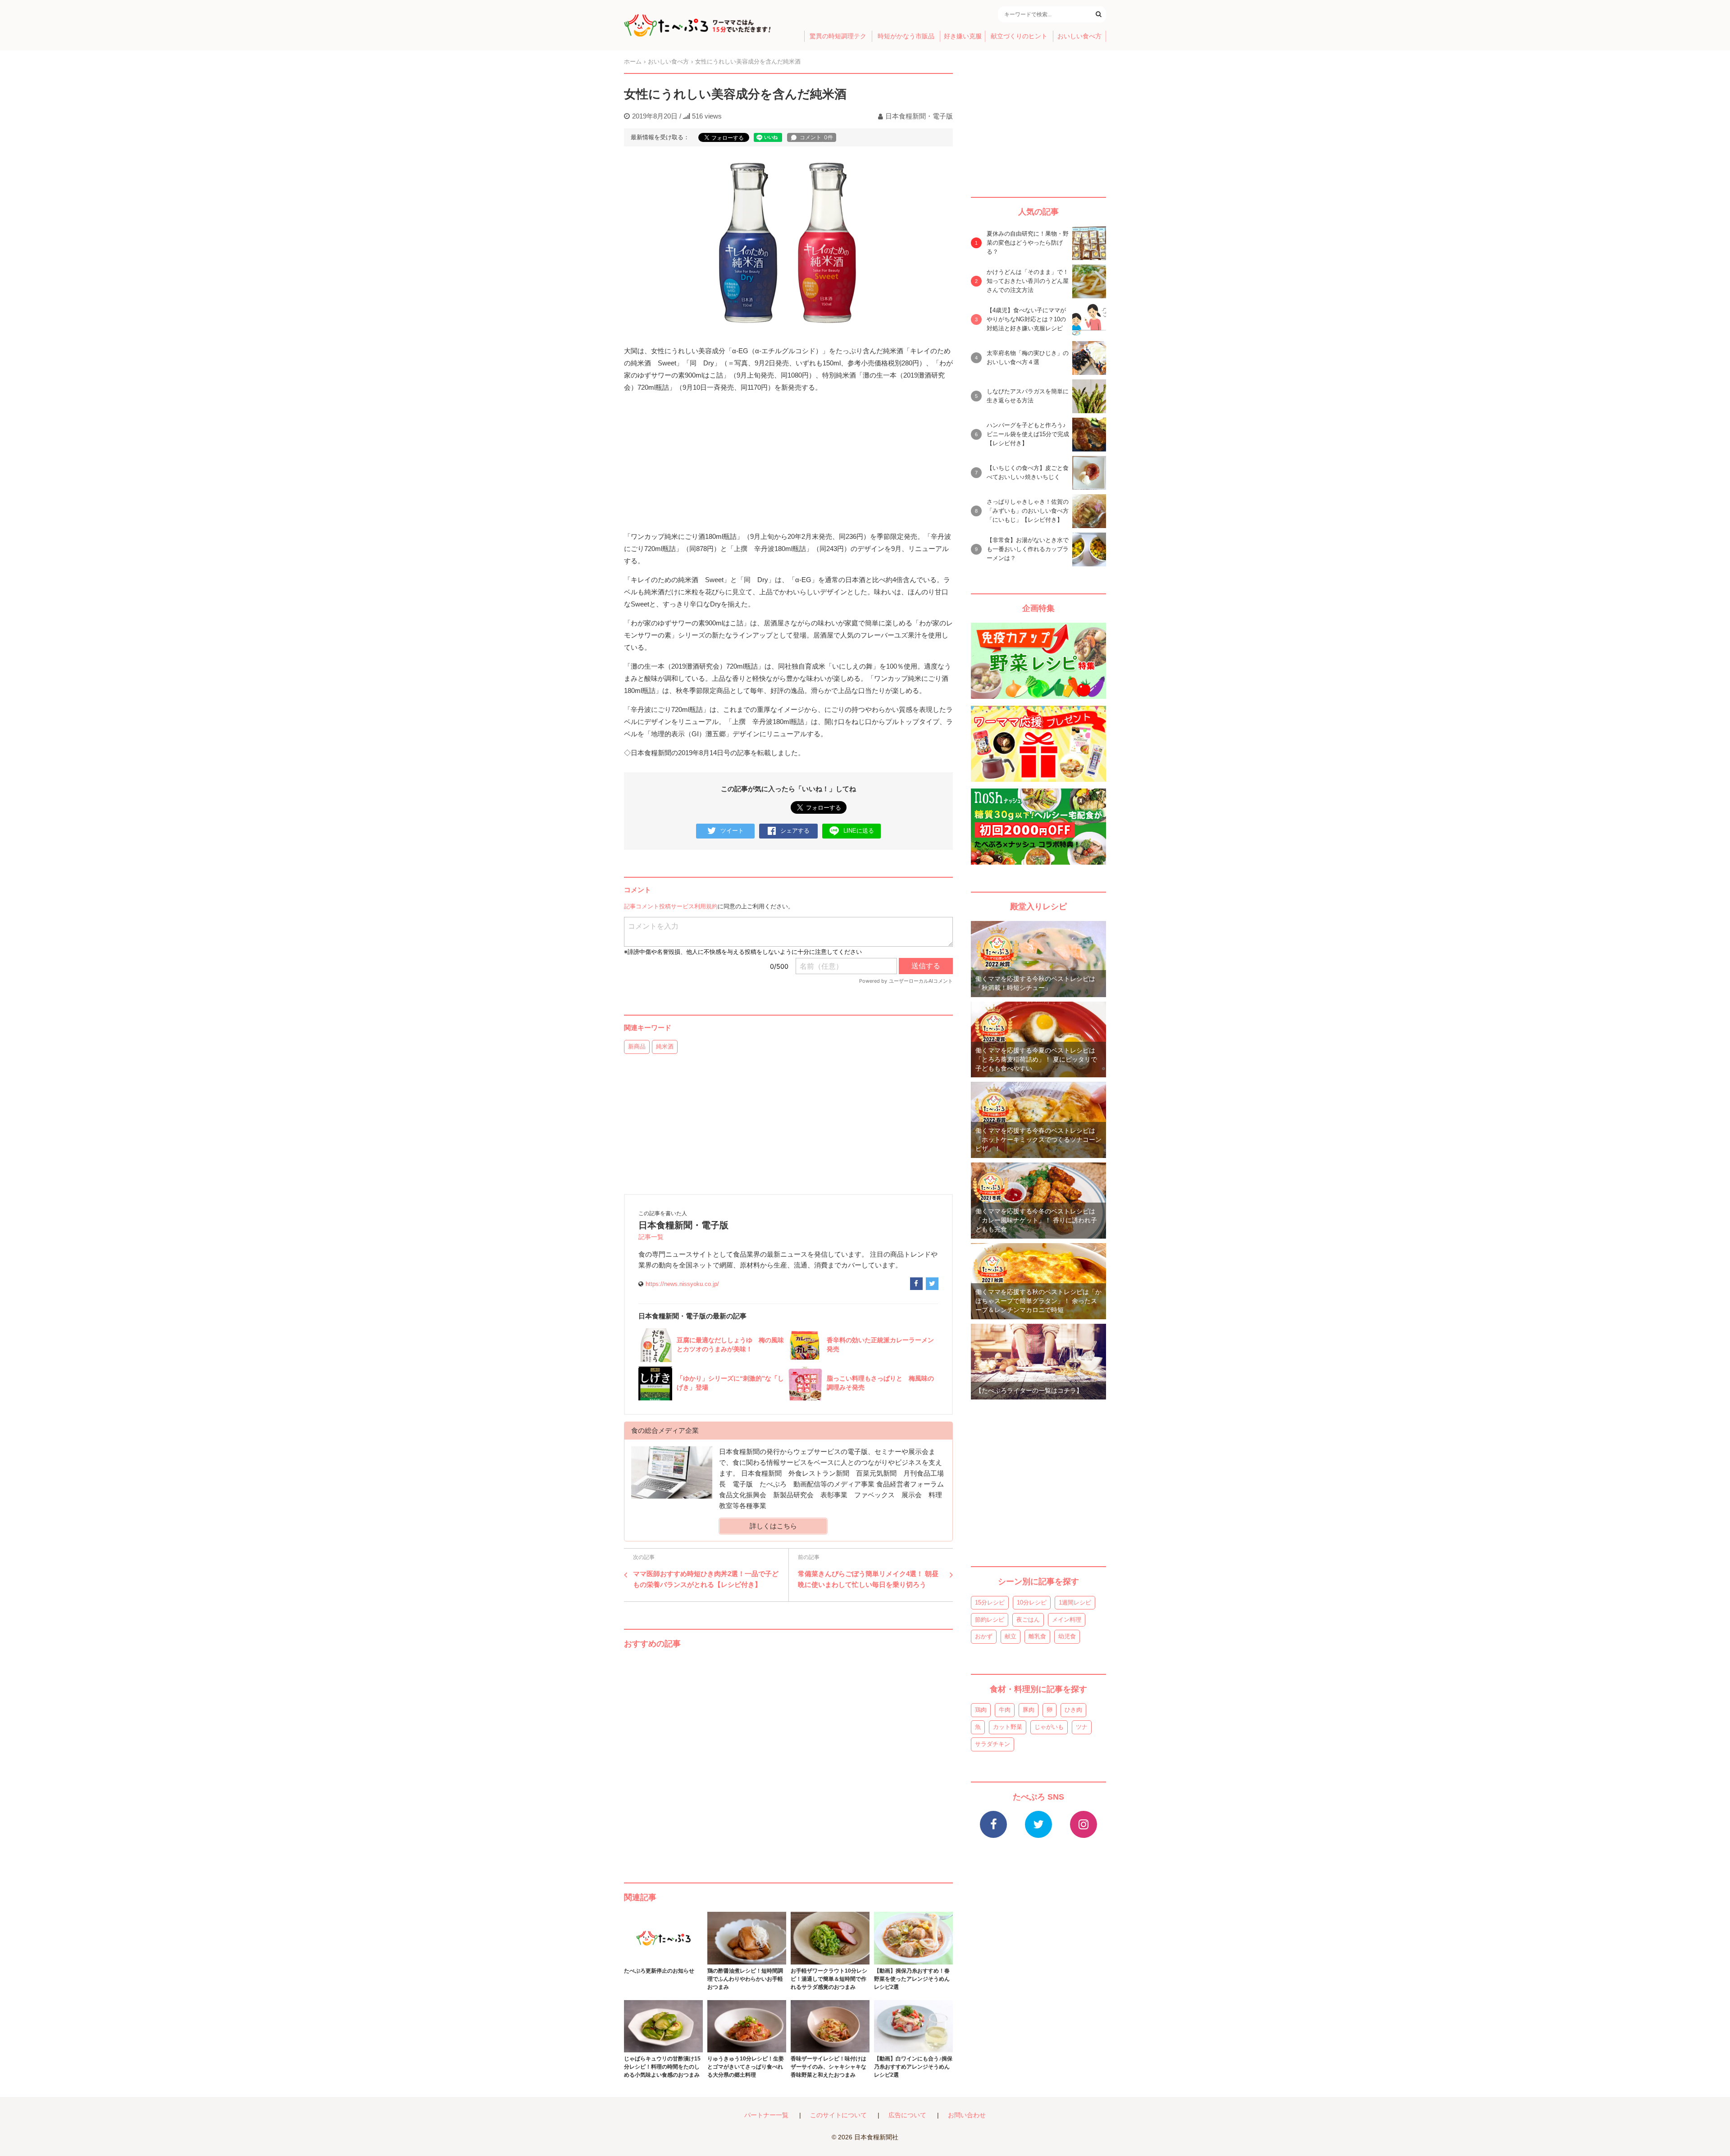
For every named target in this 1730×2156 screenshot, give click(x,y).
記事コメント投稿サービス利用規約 (671, 906)
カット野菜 (1008, 1727)
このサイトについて (838, 2115)
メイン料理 (1067, 1620)
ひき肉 (1073, 1710)
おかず (984, 1636)
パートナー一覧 (766, 2115)
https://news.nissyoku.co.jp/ (682, 1284)
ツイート (732, 831)
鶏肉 (981, 1710)
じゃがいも (1049, 1727)
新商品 (637, 1046)
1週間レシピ (1075, 1602)
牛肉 (1005, 1710)
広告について (907, 2115)
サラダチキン (992, 1744)
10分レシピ (1032, 1602)
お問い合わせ (967, 2115)
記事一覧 (651, 1237)
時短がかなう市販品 (906, 36)
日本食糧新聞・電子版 (919, 116)
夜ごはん (1028, 1620)
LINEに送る (859, 831)
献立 (1011, 1636)
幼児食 (1067, 1636)
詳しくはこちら (773, 1526)
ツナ (1082, 1727)
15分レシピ (990, 1602)
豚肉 (1029, 1710)
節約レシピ (990, 1620)
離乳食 (1037, 1636)
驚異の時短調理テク (838, 36)
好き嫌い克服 (963, 36)
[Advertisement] (788, 1757)
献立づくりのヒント (1019, 36)
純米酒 (665, 1046)
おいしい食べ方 (1079, 36)
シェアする (795, 831)
